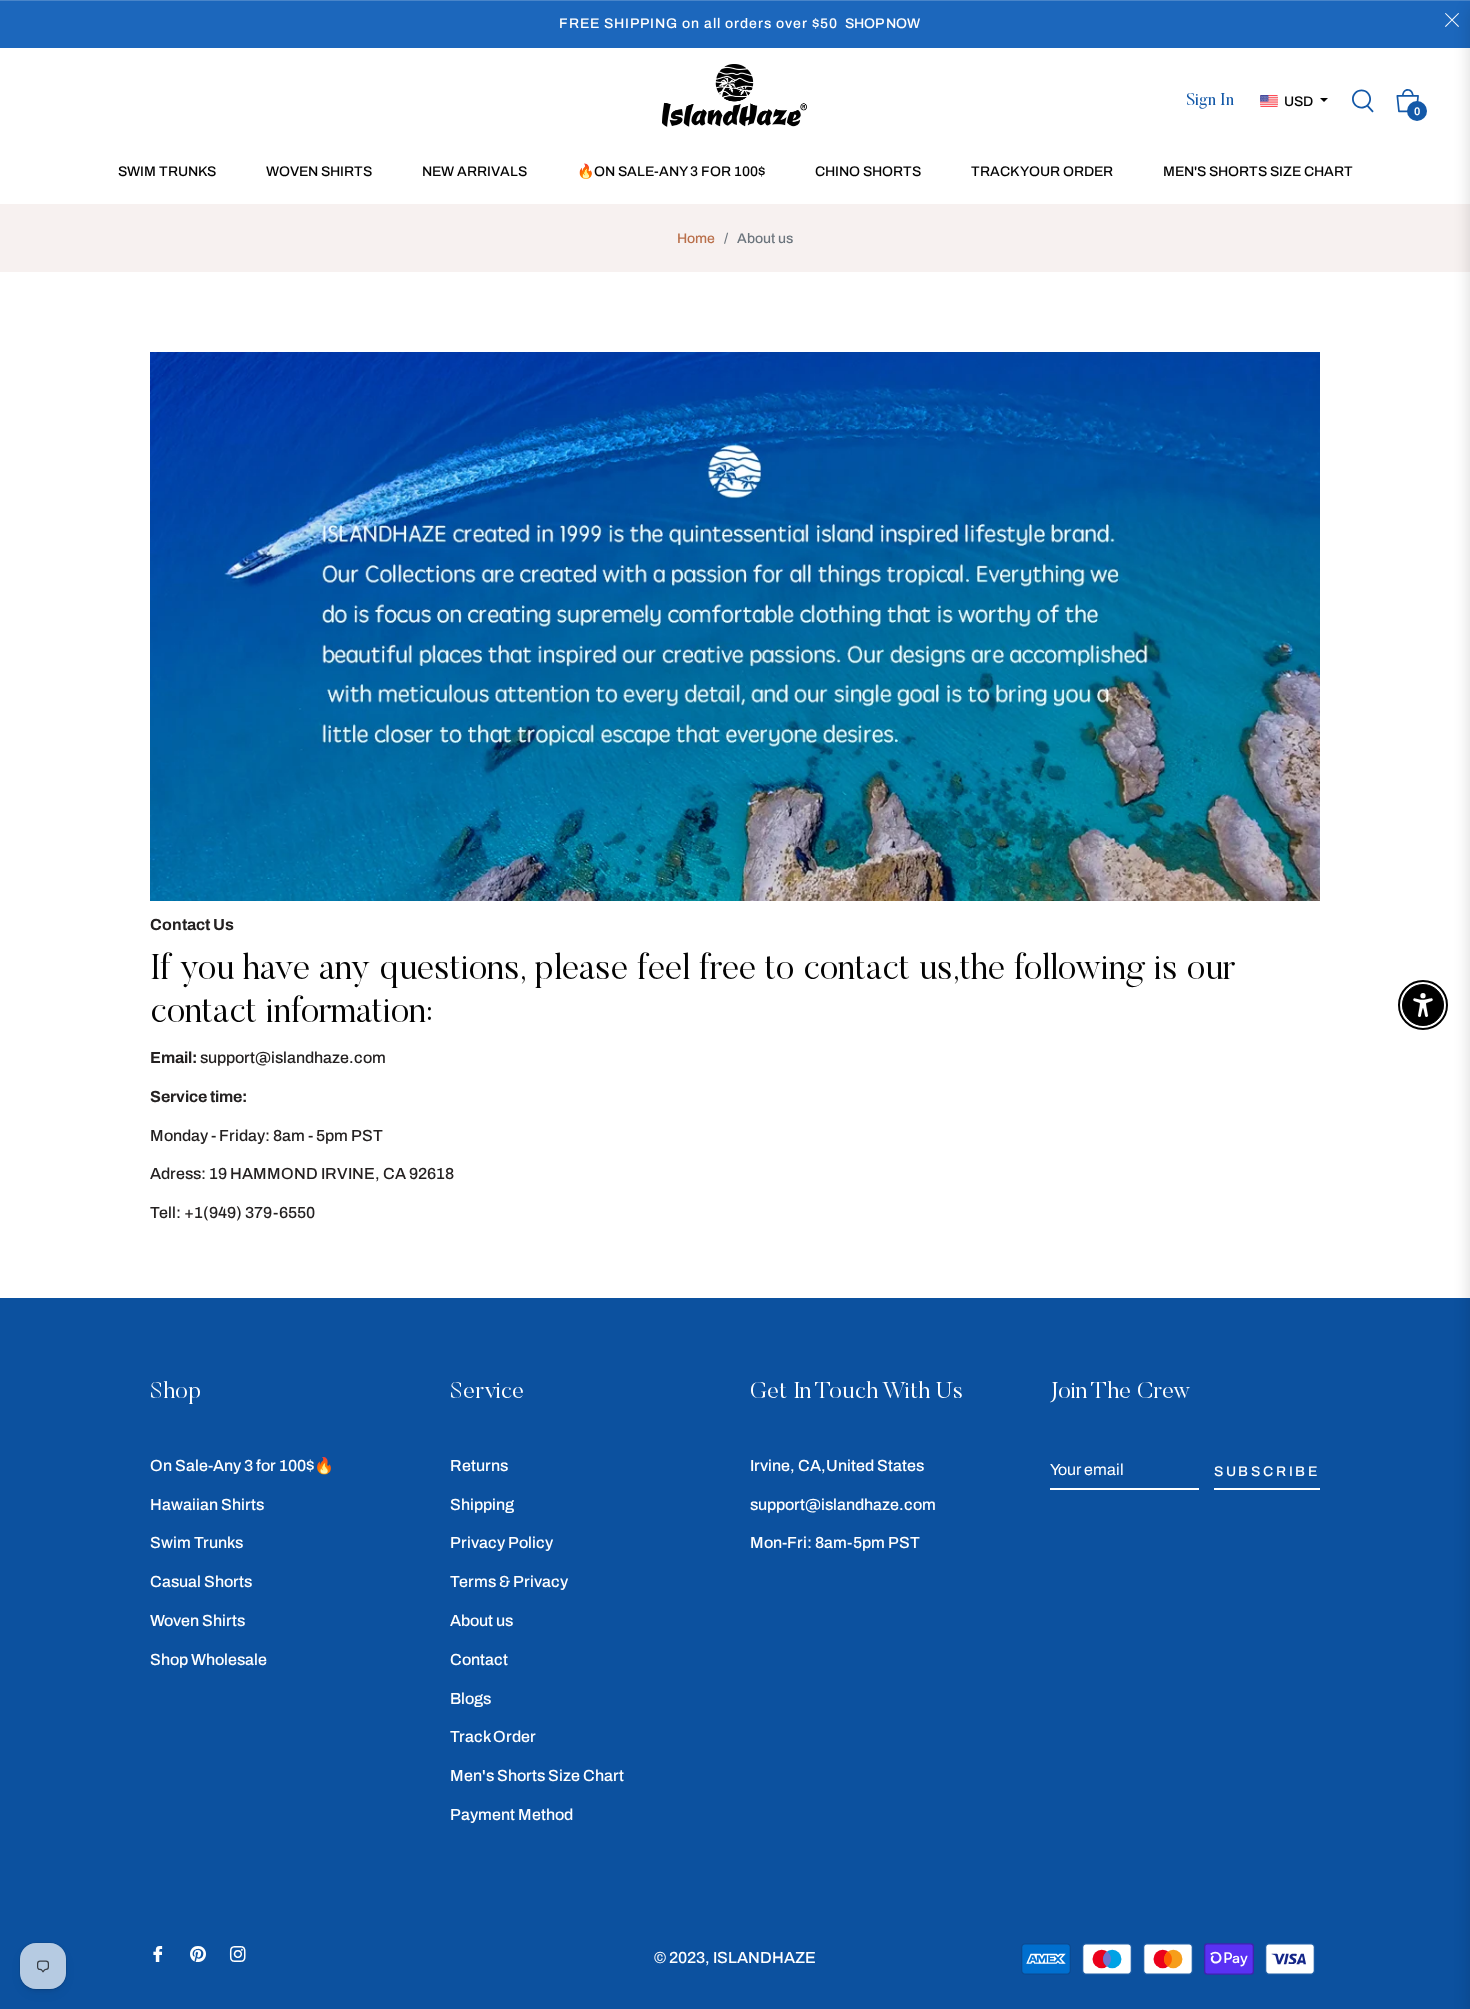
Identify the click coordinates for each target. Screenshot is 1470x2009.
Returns (479, 1465)
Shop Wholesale (208, 1659)
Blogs (470, 1698)
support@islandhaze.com (843, 1504)
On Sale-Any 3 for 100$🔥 (242, 1465)
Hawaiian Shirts (207, 1504)
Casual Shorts (201, 1581)
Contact (479, 1659)
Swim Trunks (196, 1542)
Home (696, 238)
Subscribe (1267, 1471)
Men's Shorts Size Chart (537, 1775)
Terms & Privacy (509, 1581)
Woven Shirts (197, 1620)
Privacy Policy (501, 1542)
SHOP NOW (882, 23)
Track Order (493, 1736)
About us (481, 1620)
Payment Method (511, 1814)
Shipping (482, 1504)
